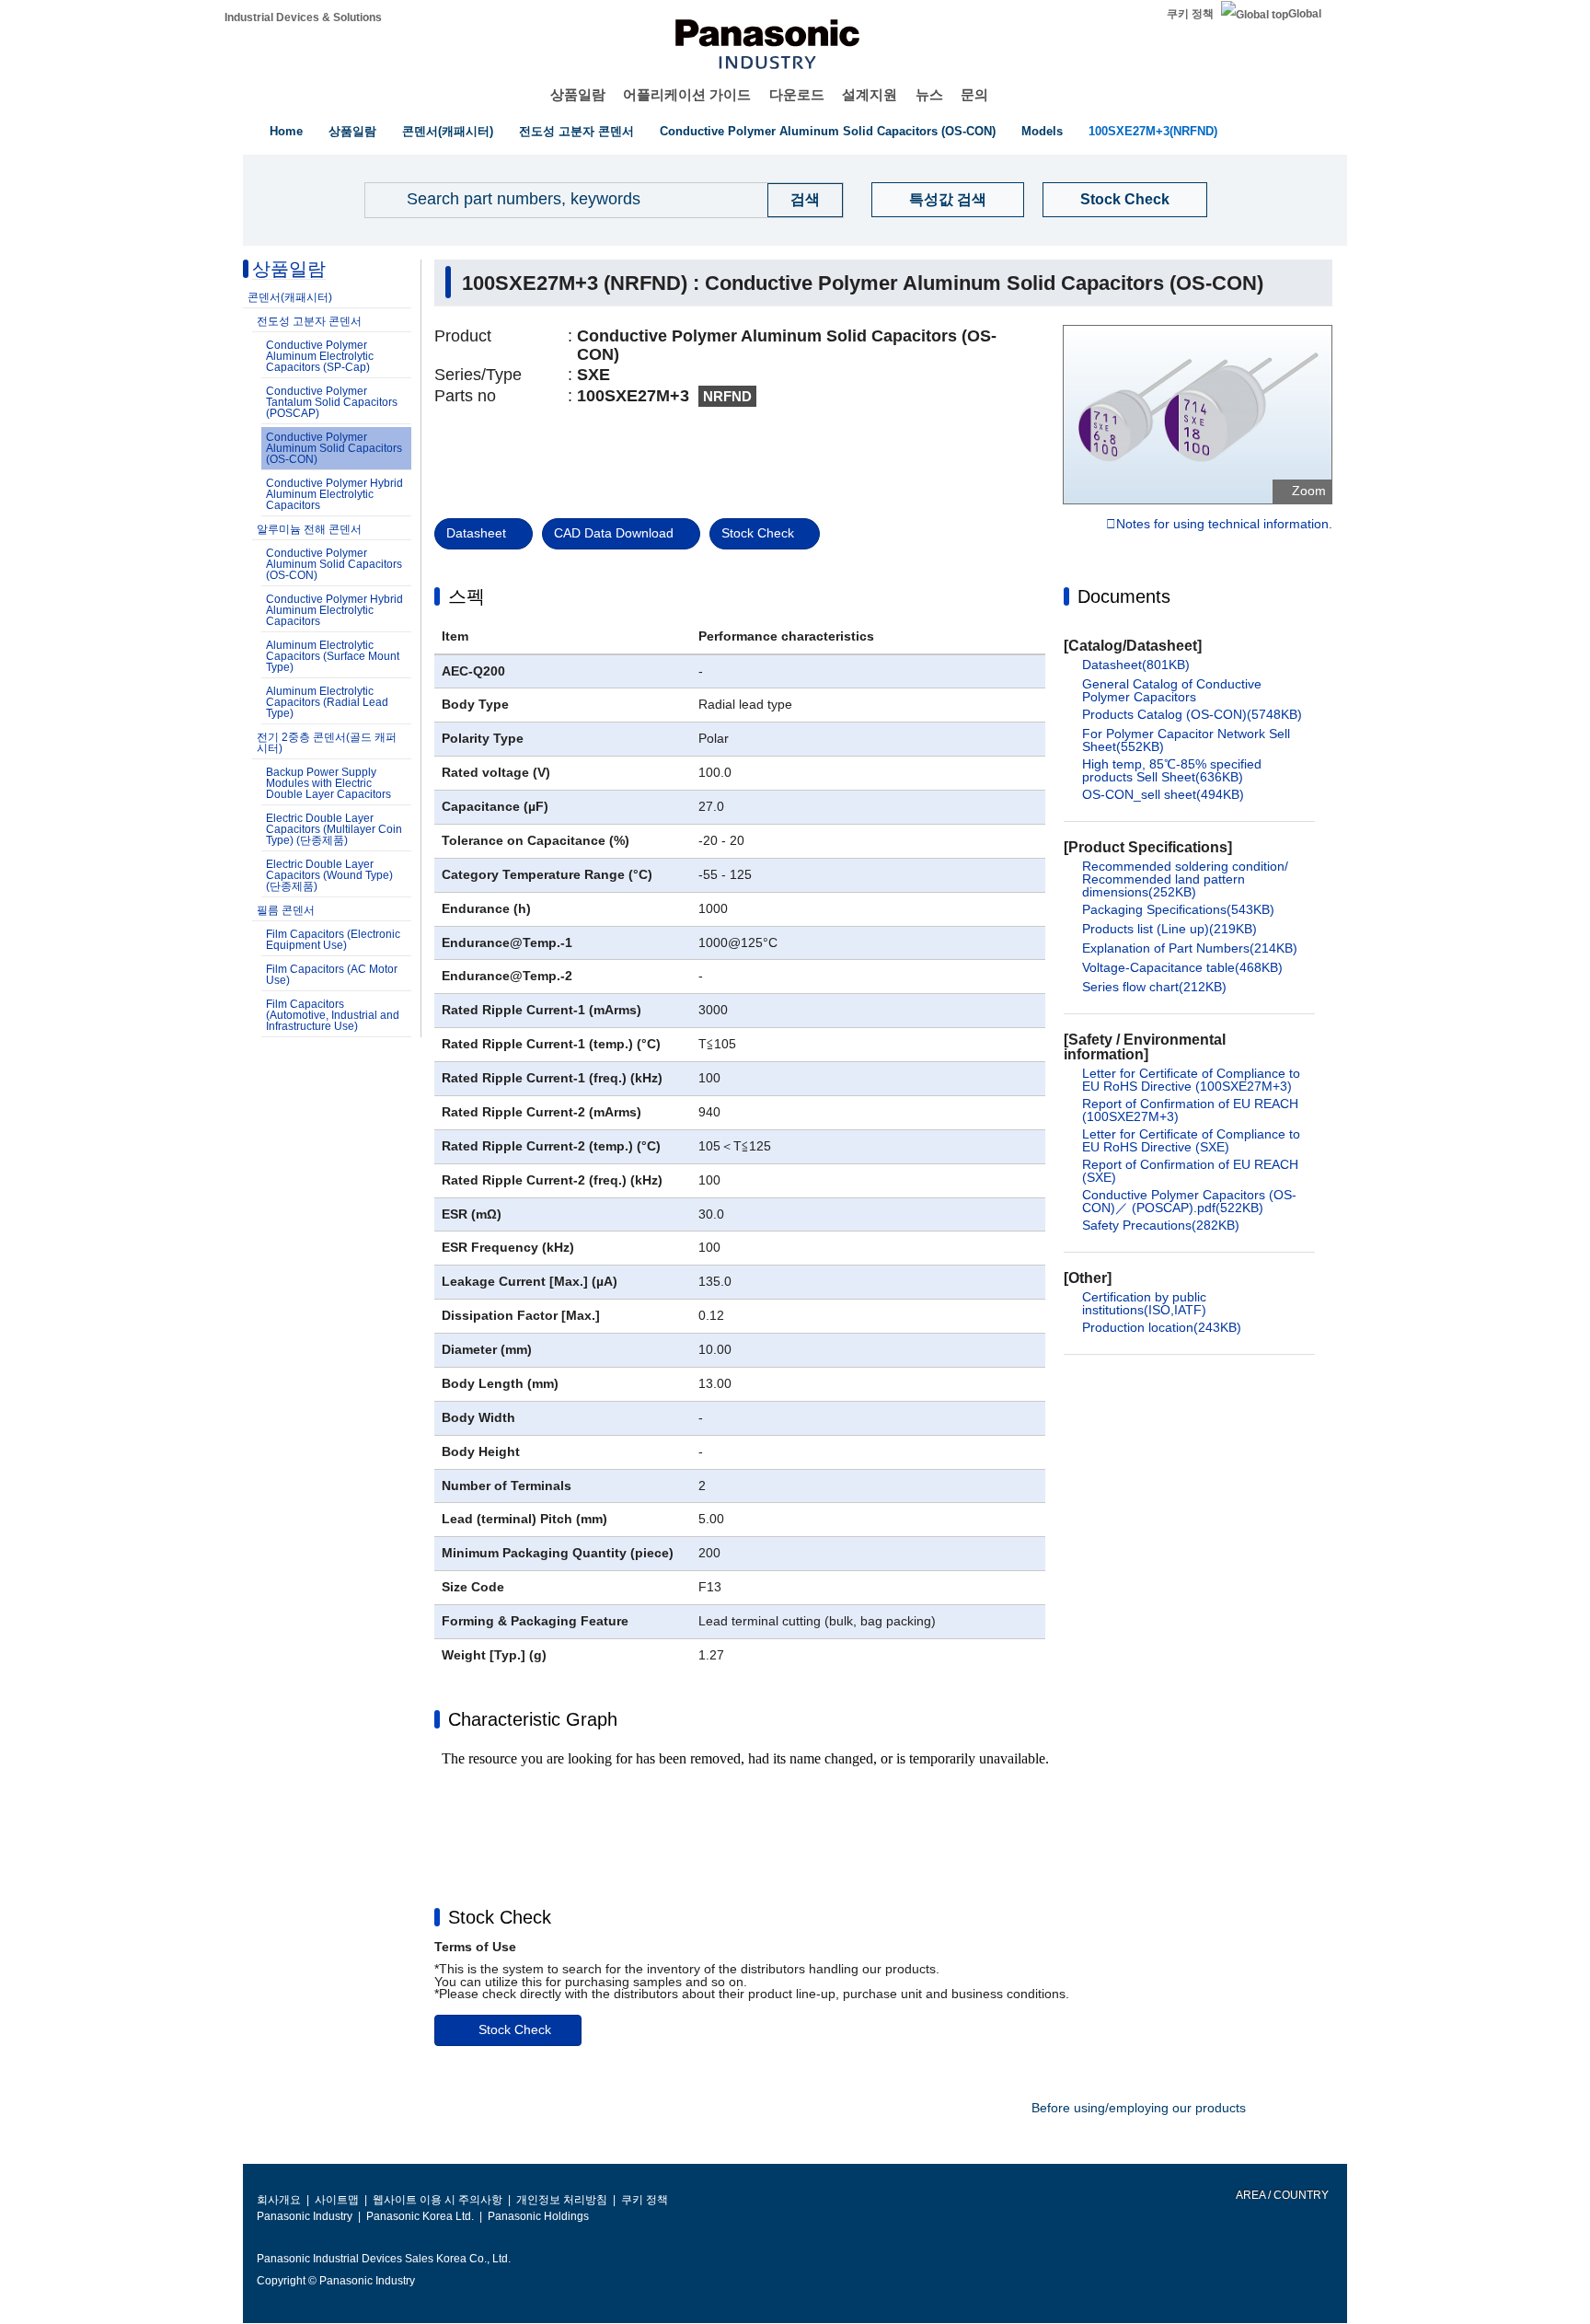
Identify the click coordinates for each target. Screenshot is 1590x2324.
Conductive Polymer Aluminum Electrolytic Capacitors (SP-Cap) (320, 356)
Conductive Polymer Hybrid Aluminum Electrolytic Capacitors (334, 494)
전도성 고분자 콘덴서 (576, 131)
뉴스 (929, 94)
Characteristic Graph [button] (533, 1719)
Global (1305, 14)
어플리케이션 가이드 (687, 94)
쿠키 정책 (1190, 14)
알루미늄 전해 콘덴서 (309, 529)
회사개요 (279, 2200)
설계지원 (870, 94)
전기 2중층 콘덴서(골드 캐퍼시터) (327, 743)
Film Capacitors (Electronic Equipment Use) (333, 940)
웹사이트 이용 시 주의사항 (438, 2200)
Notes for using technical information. (1224, 525)
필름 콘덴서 (286, 910)
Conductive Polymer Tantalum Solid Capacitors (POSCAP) (332, 402)
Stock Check (1125, 199)
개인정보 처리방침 (562, 2200)
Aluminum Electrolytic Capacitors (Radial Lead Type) (327, 702)
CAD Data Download (614, 533)
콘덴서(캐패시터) (448, 131)
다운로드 (797, 94)
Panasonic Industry (305, 2216)
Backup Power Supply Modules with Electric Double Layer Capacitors (328, 783)
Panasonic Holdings (538, 2216)
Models (1042, 131)
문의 (974, 94)
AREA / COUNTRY (1281, 2195)
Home (286, 131)
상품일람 (578, 94)
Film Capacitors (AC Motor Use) (332, 975)
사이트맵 (337, 2200)
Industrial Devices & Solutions (303, 17)
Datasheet (476, 533)
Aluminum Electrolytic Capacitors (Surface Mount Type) (333, 656)
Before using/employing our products (1139, 2108)
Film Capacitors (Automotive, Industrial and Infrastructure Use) (333, 1015)
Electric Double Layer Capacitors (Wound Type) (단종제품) (329, 875)
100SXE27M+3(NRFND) (1153, 131)
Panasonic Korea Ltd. (420, 2216)
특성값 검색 (948, 199)
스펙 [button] (467, 596)
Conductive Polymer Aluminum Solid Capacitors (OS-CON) (828, 131)
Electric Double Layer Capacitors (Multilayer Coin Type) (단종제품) (334, 829)
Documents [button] (1124, 596)
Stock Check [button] (500, 1917)
